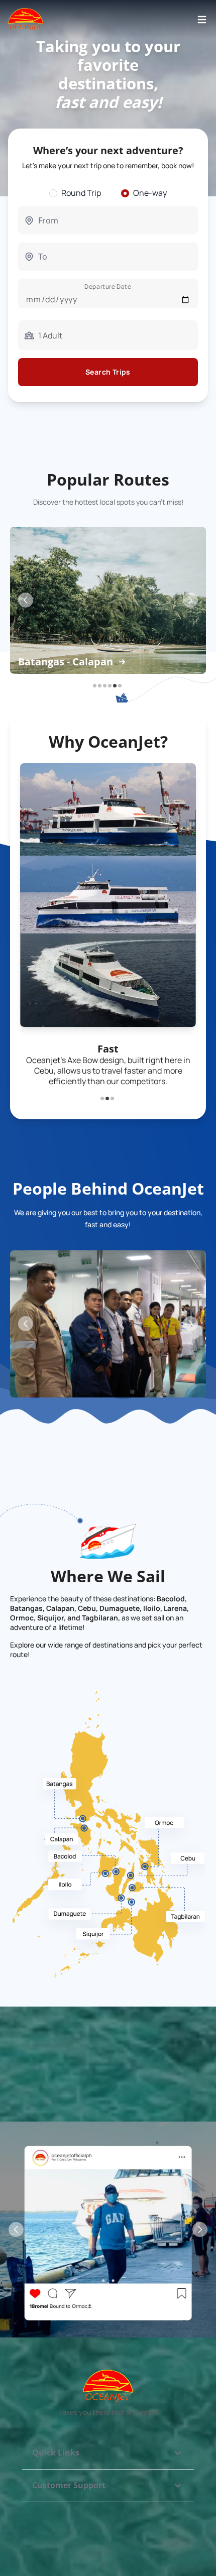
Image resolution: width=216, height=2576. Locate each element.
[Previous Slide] (26, 600)
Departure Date (108, 286)
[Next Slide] (190, 600)
